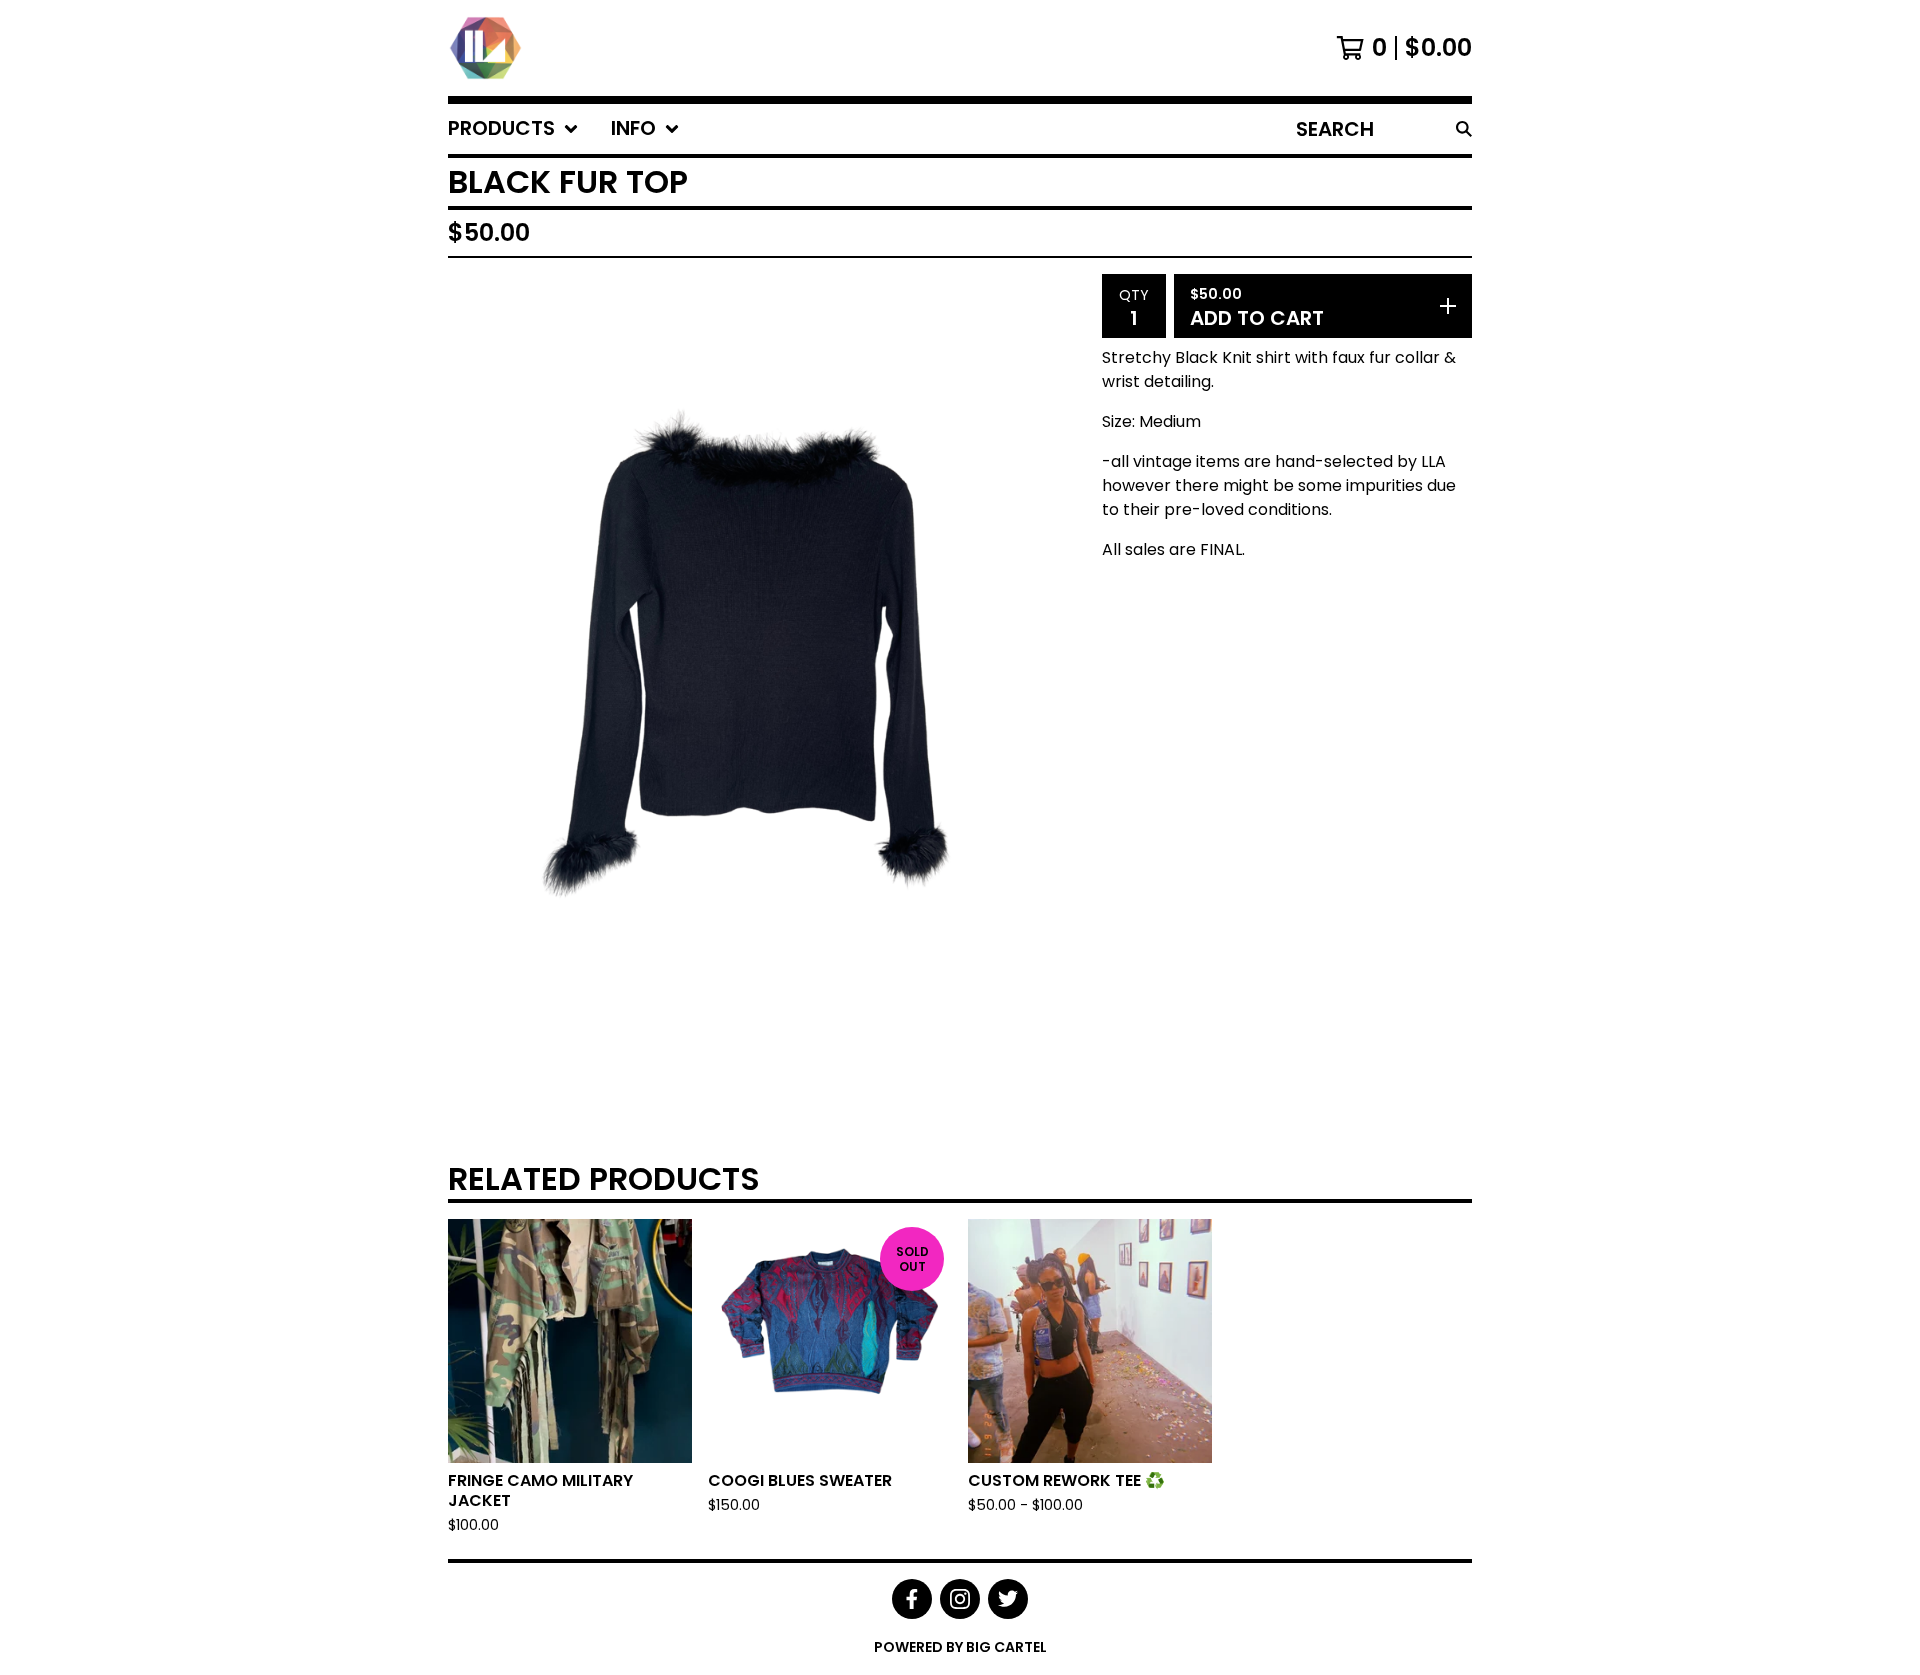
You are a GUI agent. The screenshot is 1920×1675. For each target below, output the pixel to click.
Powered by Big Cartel (960, 1647)
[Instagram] (960, 1599)
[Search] (1464, 129)
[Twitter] (1008, 1599)
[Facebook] (912, 1599)
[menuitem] (513, 129)
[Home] (485, 48)
